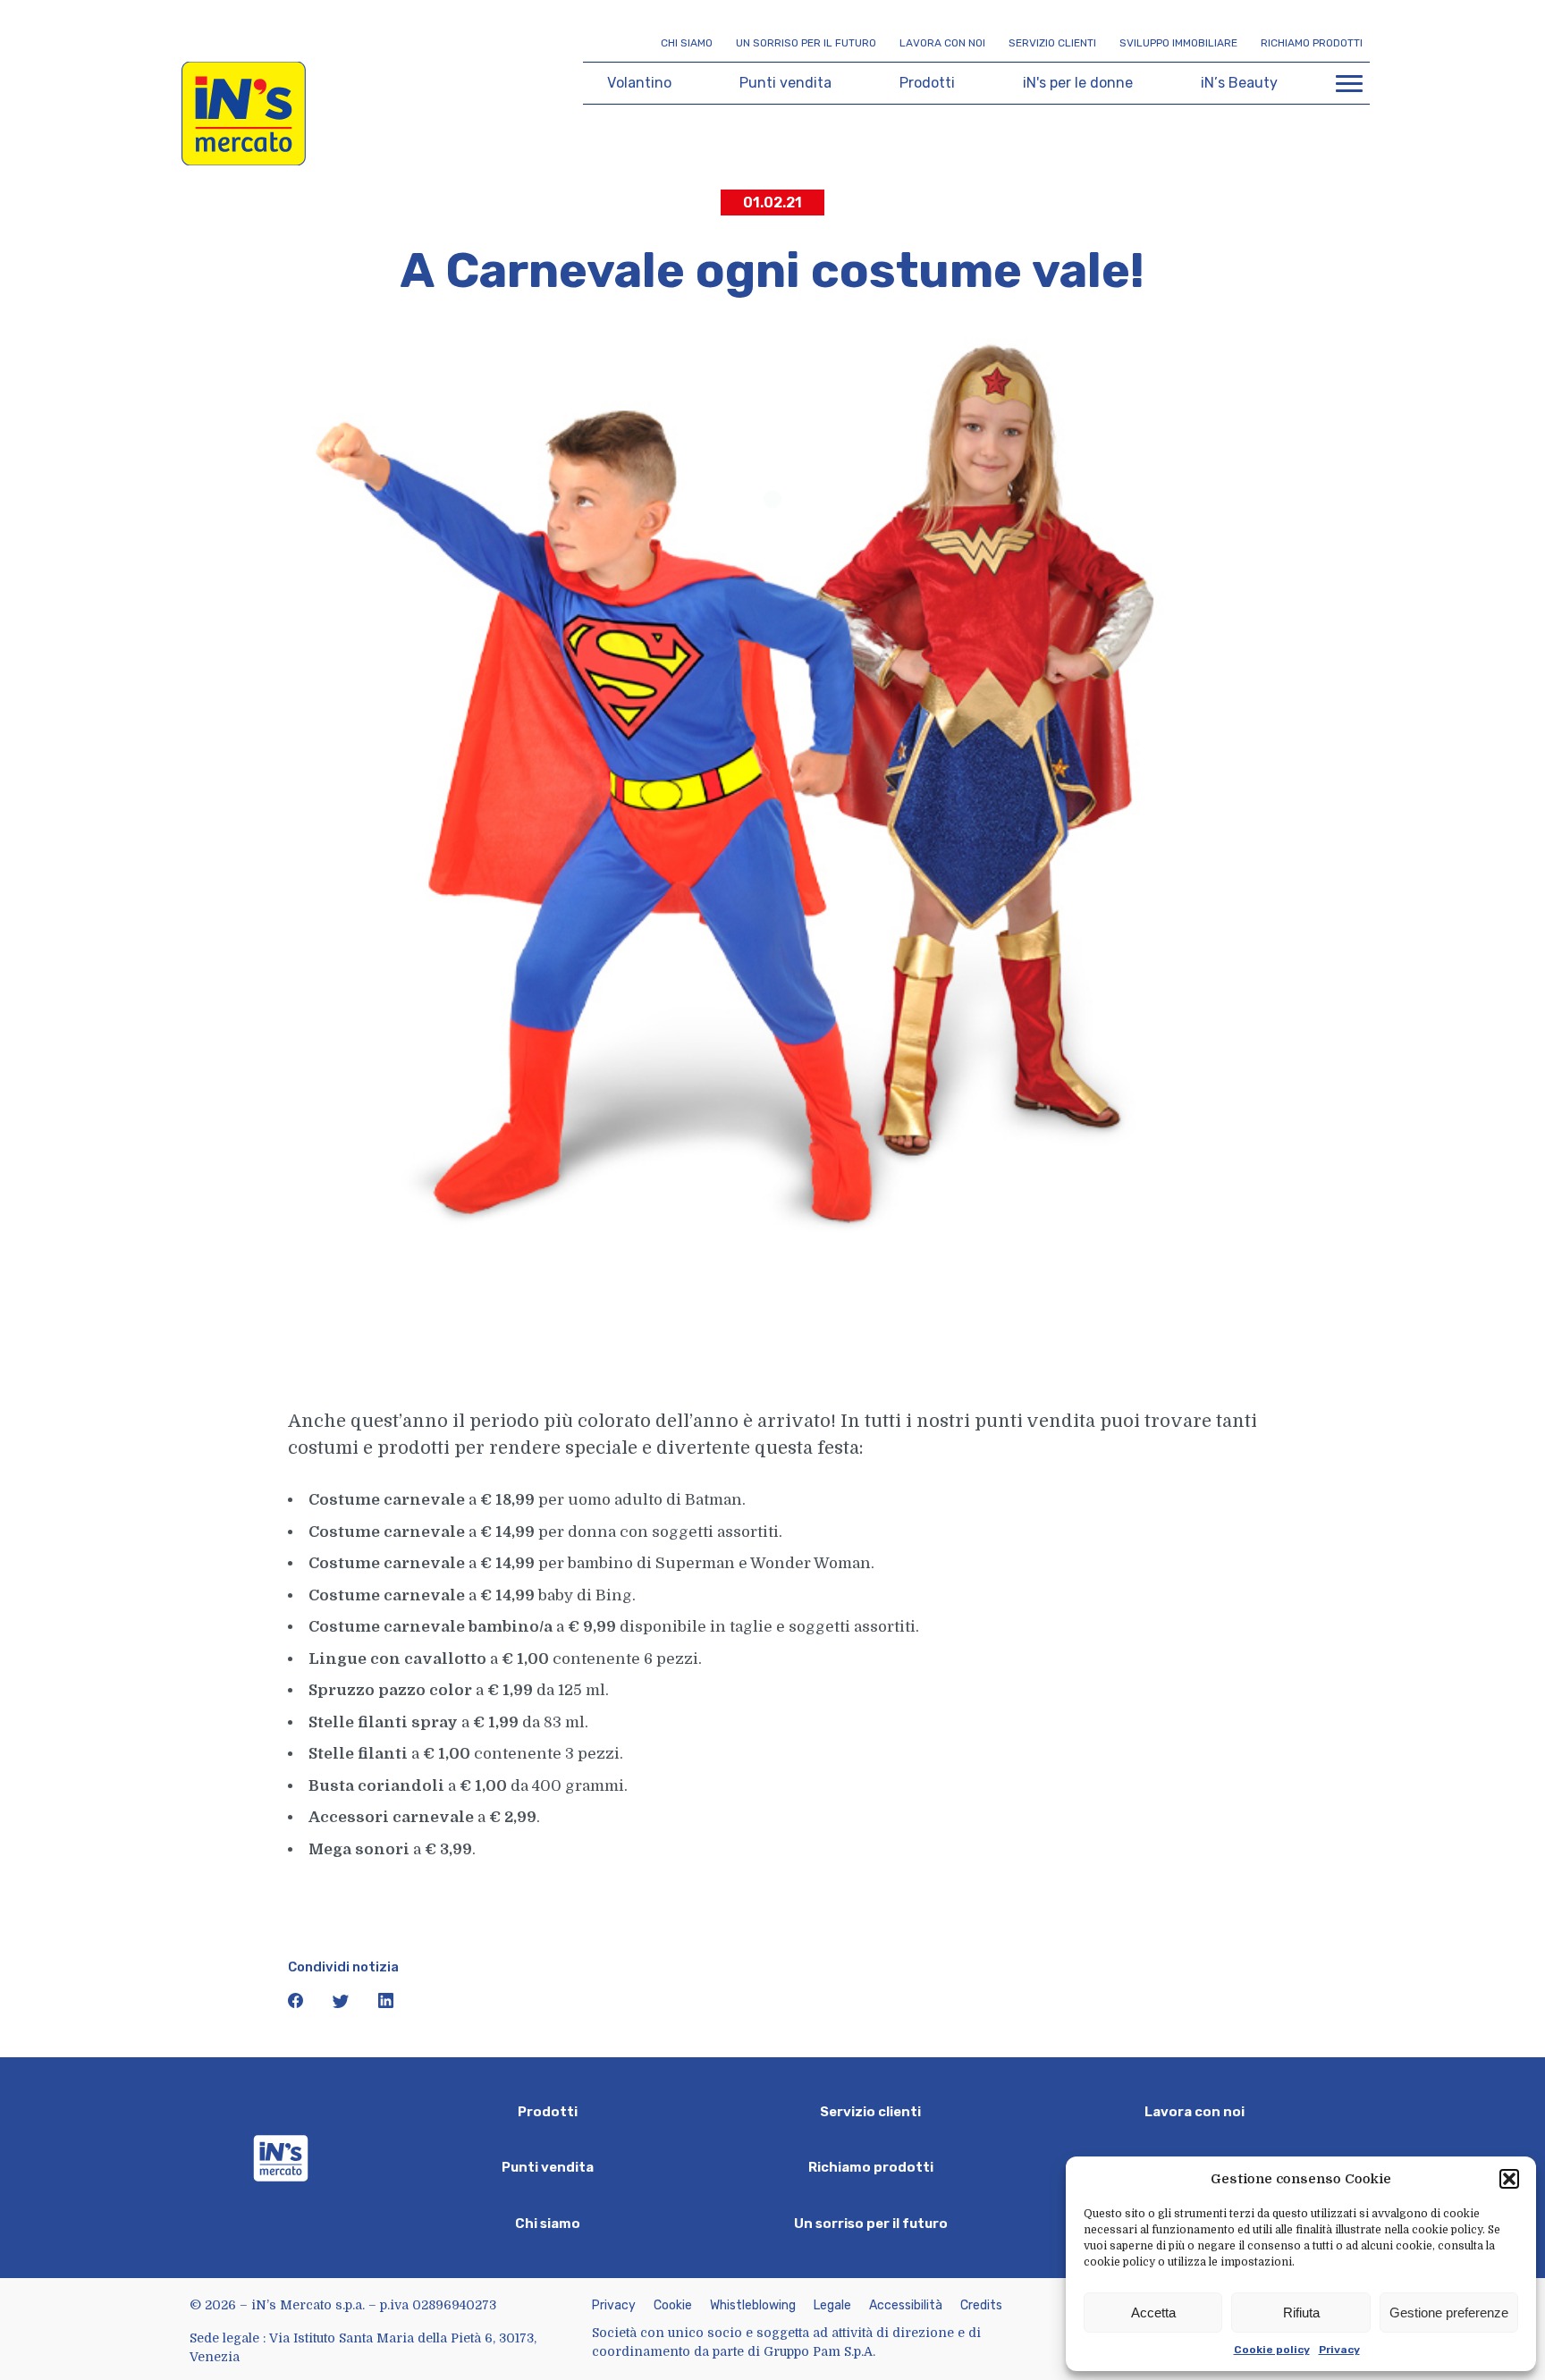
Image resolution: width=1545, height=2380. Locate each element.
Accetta (1153, 2312)
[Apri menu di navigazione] (1349, 83)
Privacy (1339, 2350)
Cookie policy (1272, 2350)
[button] (1509, 2179)
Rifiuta (1301, 2312)
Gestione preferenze (1449, 2312)
